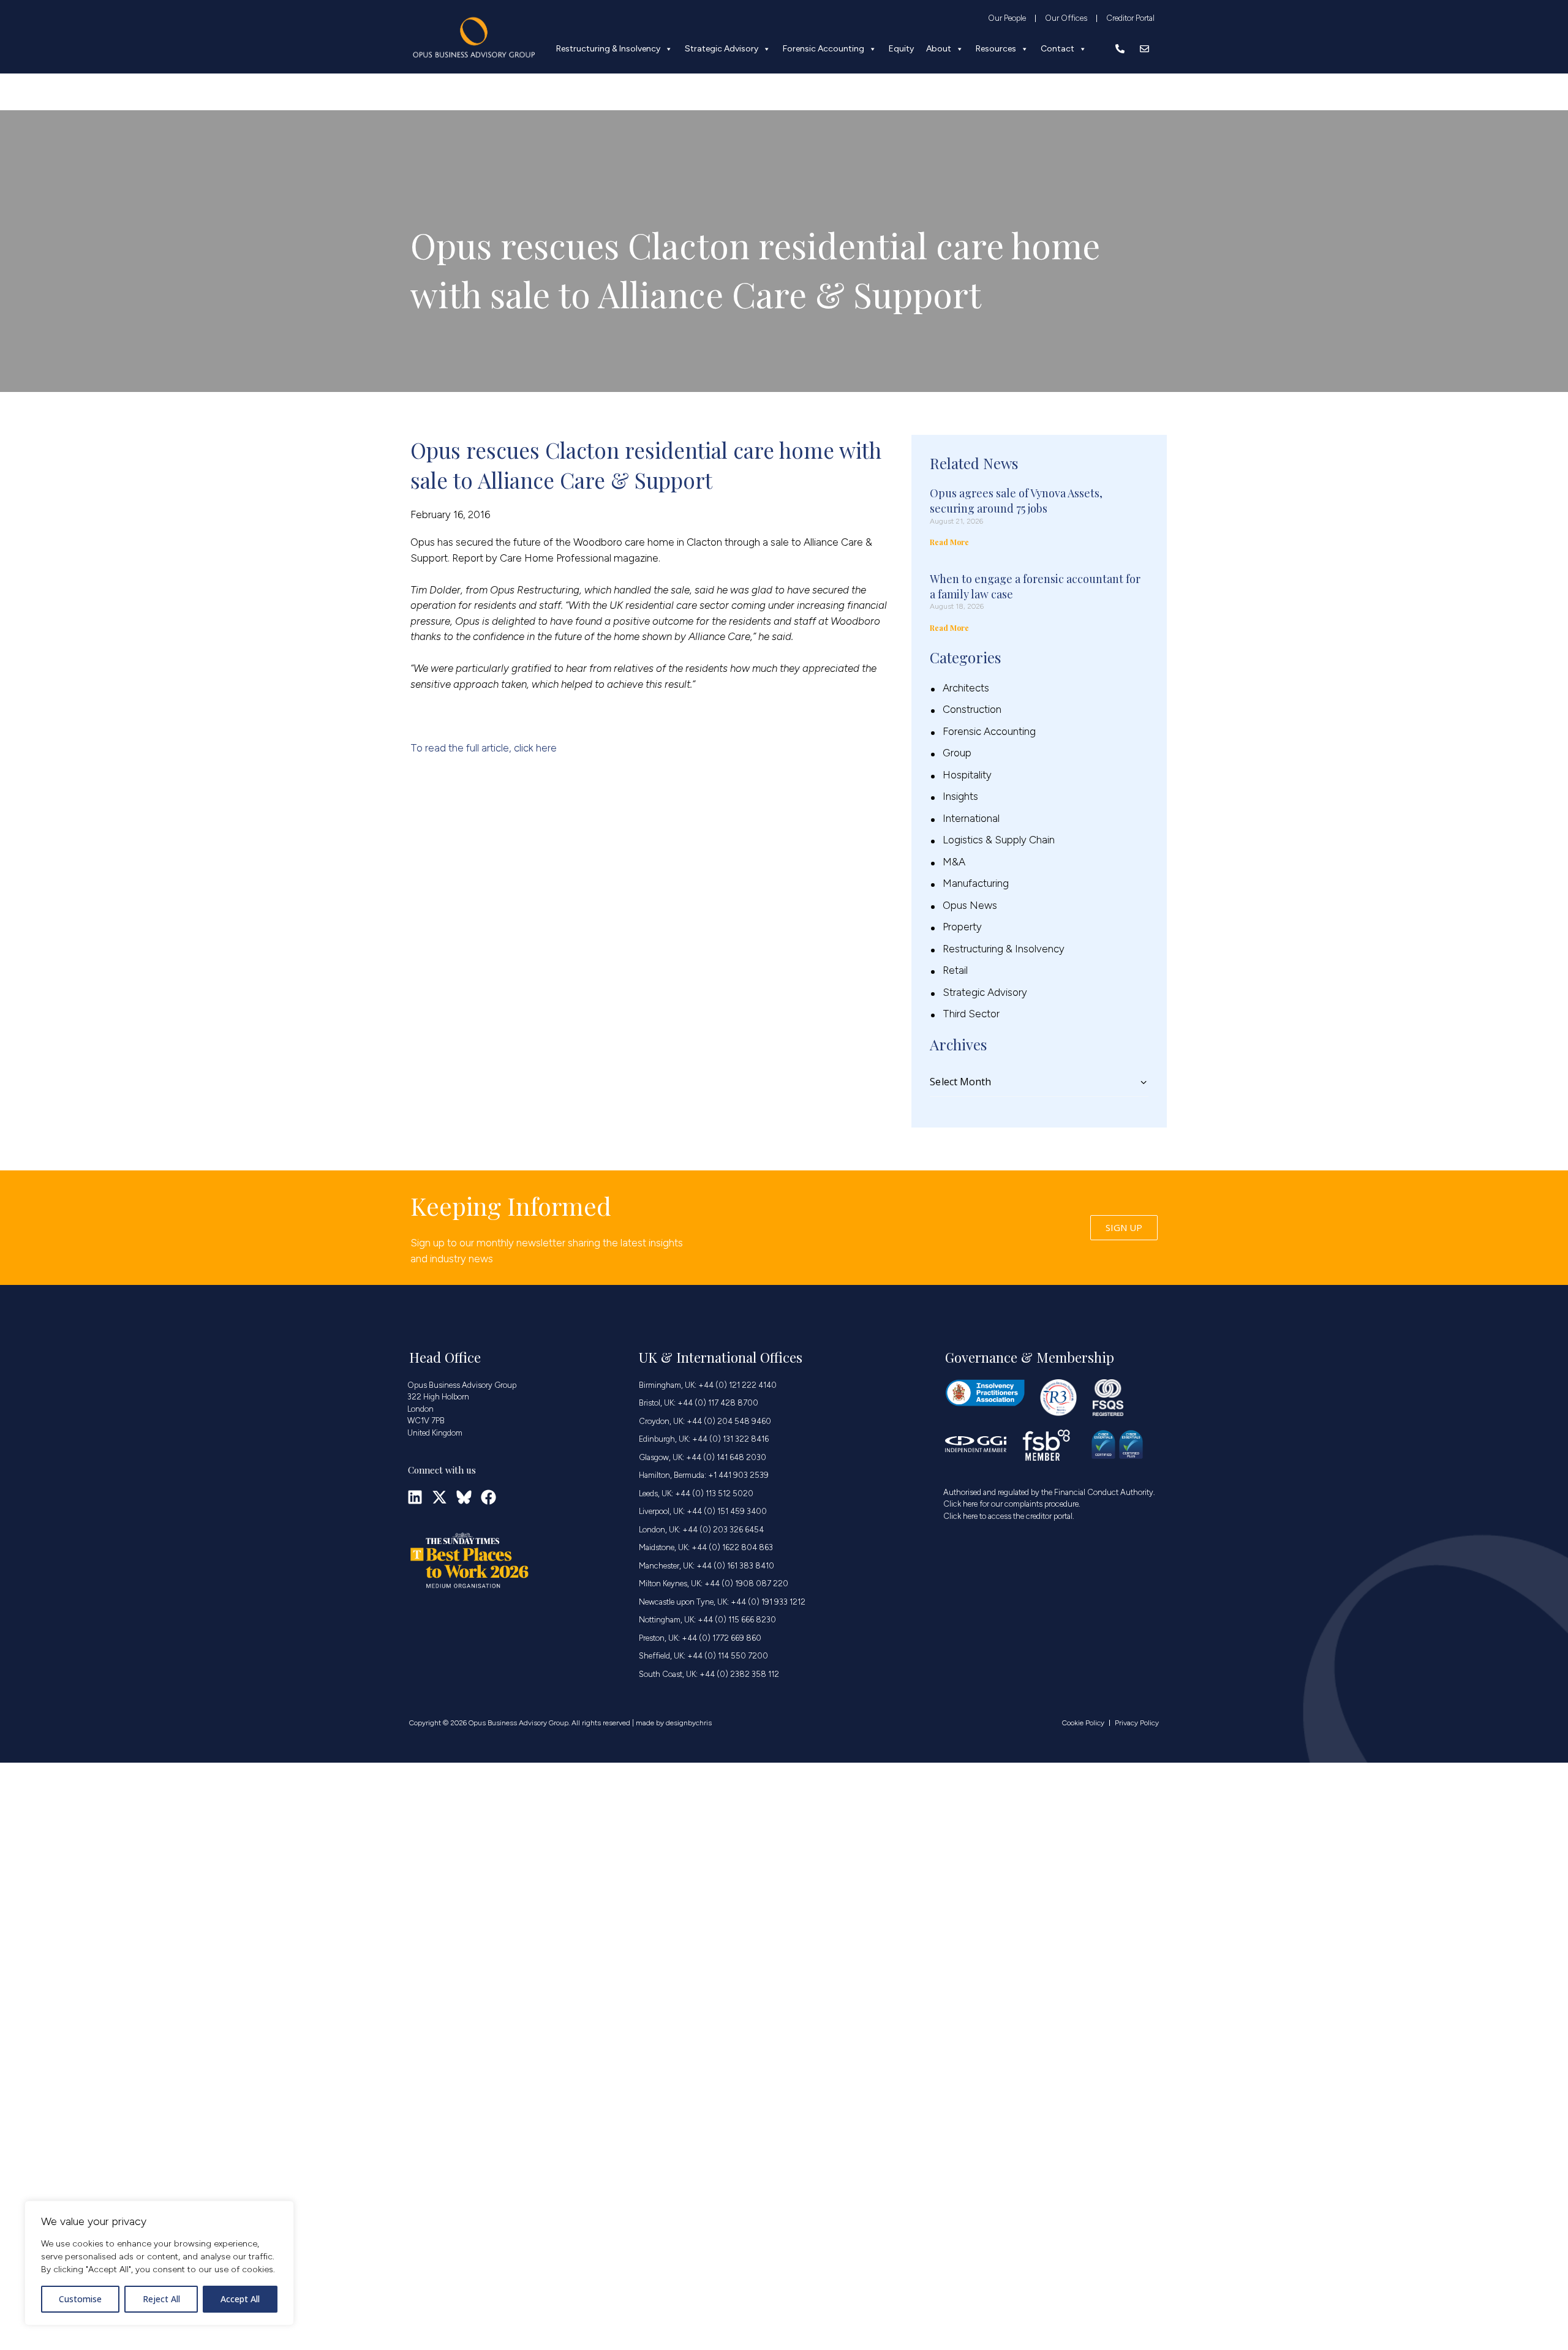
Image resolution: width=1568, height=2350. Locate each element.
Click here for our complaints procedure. (1012, 1504)
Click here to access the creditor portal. (1009, 1516)
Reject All (161, 2299)
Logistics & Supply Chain (999, 840)
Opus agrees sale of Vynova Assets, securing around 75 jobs (1016, 501)
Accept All (240, 2299)
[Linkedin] (415, 1497)
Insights (960, 796)
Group (957, 753)
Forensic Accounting (824, 49)
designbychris (689, 1723)
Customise (80, 2299)
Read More (949, 542)
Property (962, 927)
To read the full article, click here (484, 748)
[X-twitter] (439, 1497)
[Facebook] (488, 1497)
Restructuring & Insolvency (608, 49)
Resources (996, 49)
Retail (955, 970)
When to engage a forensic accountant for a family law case (1035, 586)
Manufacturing (976, 883)
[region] (159, 2263)
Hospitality (967, 775)
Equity (901, 49)
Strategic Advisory (722, 49)
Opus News (970, 905)
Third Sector (971, 1014)
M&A (954, 862)
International (971, 818)
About (939, 49)
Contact (1057, 49)
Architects (966, 688)
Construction (972, 709)
